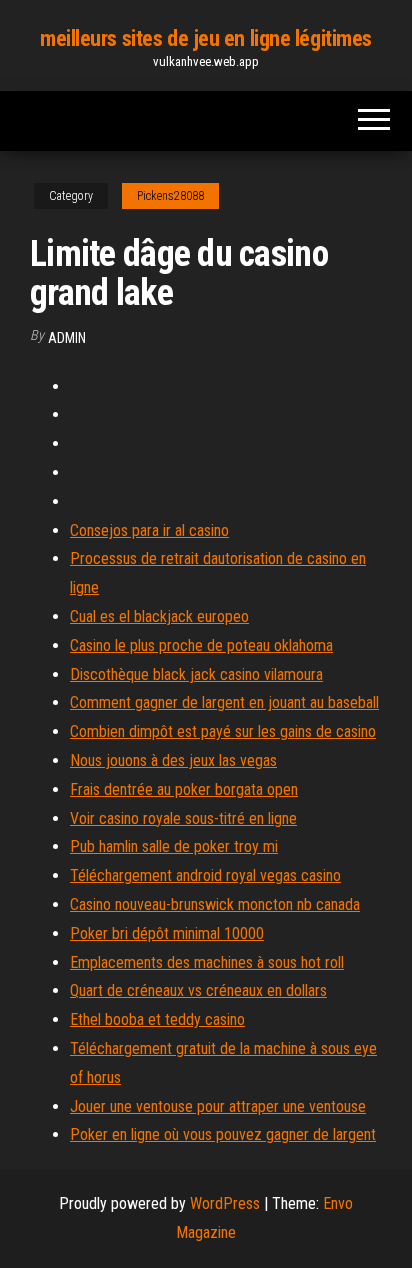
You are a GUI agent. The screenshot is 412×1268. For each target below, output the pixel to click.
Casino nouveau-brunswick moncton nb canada (215, 904)
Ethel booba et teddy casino (157, 1019)
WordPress (225, 1203)
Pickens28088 (170, 196)
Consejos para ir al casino (149, 530)
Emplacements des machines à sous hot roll (207, 962)
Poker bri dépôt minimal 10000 (167, 933)
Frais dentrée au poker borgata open (184, 789)
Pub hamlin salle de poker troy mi (174, 846)
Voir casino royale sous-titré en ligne (183, 818)
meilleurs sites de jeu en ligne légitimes (206, 38)
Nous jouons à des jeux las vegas (173, 760)
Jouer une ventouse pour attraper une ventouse (218, 1106)
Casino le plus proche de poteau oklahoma (201, 645)
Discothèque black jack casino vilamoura (196, 674)
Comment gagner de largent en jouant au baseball (224, 702)
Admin (67, 338)
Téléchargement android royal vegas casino (205, 875)
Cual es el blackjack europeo (159, 616)
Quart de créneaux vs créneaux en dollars (198, 990)
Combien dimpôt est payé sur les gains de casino (223, 731)
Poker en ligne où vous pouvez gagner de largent (223, 1134)
